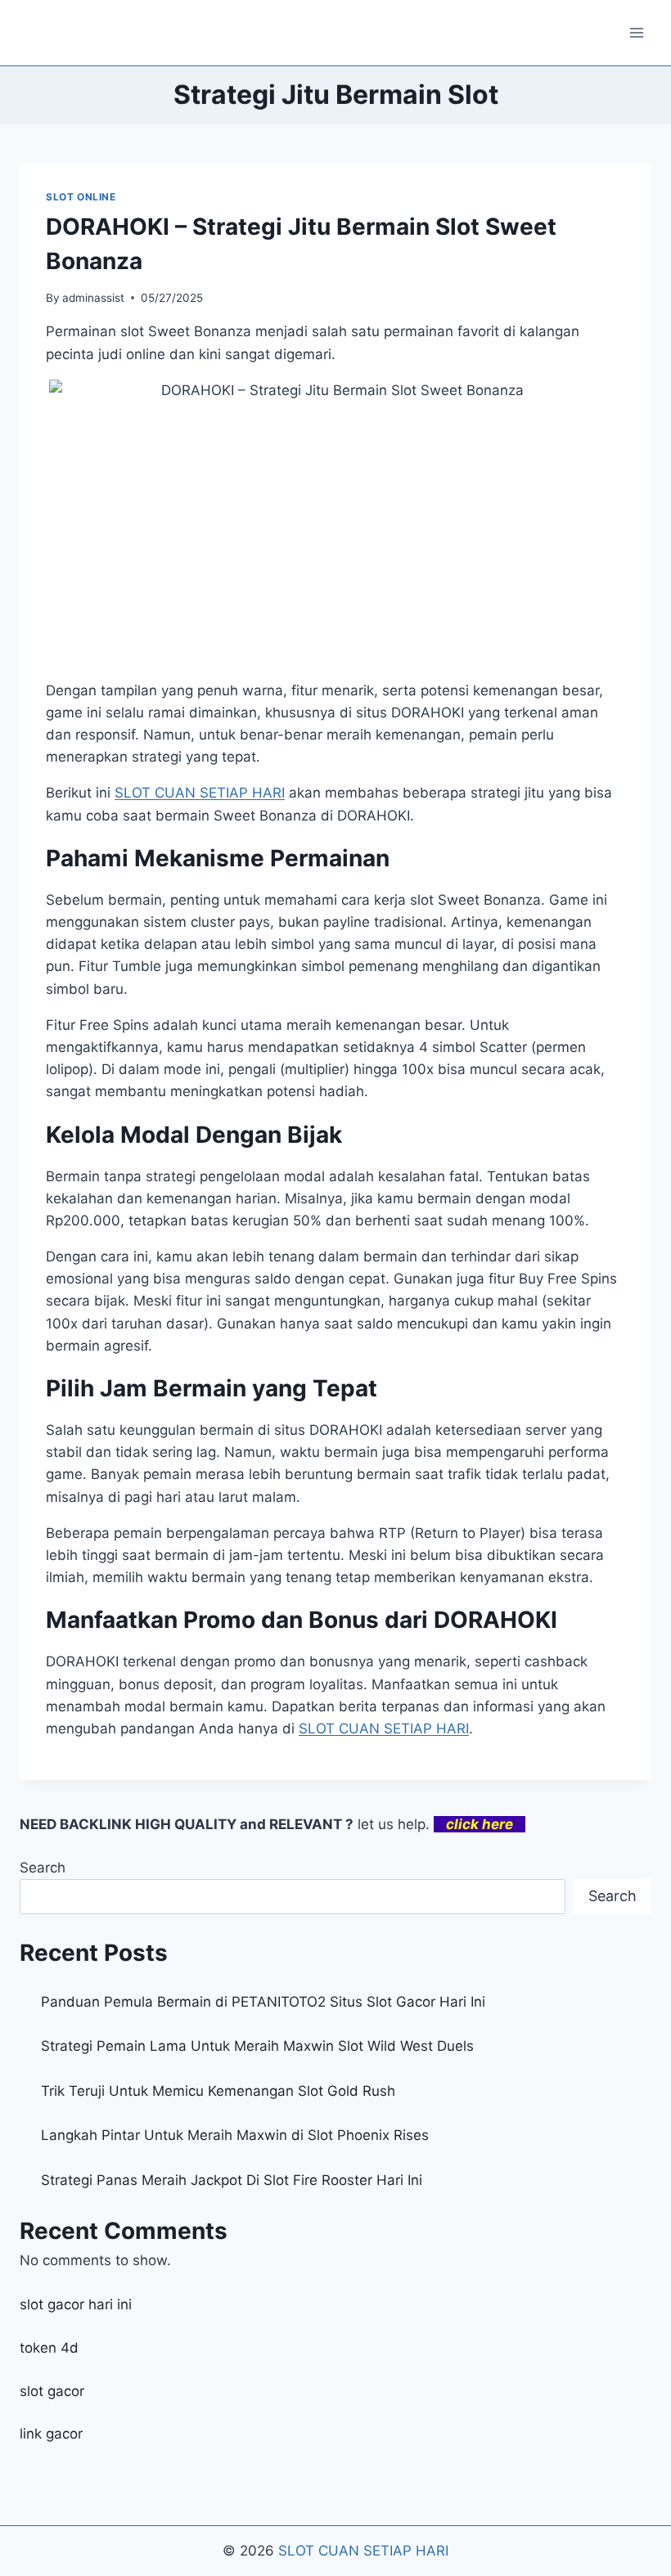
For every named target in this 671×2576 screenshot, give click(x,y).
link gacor (51, 2434)
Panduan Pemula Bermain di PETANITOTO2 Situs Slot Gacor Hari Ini (263, 2002)
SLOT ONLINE (81, 197)
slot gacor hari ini (76, 2304)
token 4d (49, 2348)
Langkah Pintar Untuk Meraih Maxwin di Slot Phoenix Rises (235, 2135)
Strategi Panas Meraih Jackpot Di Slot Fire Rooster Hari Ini (232, 2180)
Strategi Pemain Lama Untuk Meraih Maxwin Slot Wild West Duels (257, 2046)
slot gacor (52, 2391)
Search (43, 1868)
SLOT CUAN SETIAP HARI (363, 2551)
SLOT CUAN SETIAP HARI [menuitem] (200, 793)
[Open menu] (636, 32)
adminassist (93, 298)
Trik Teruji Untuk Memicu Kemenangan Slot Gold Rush (218, 2091)
